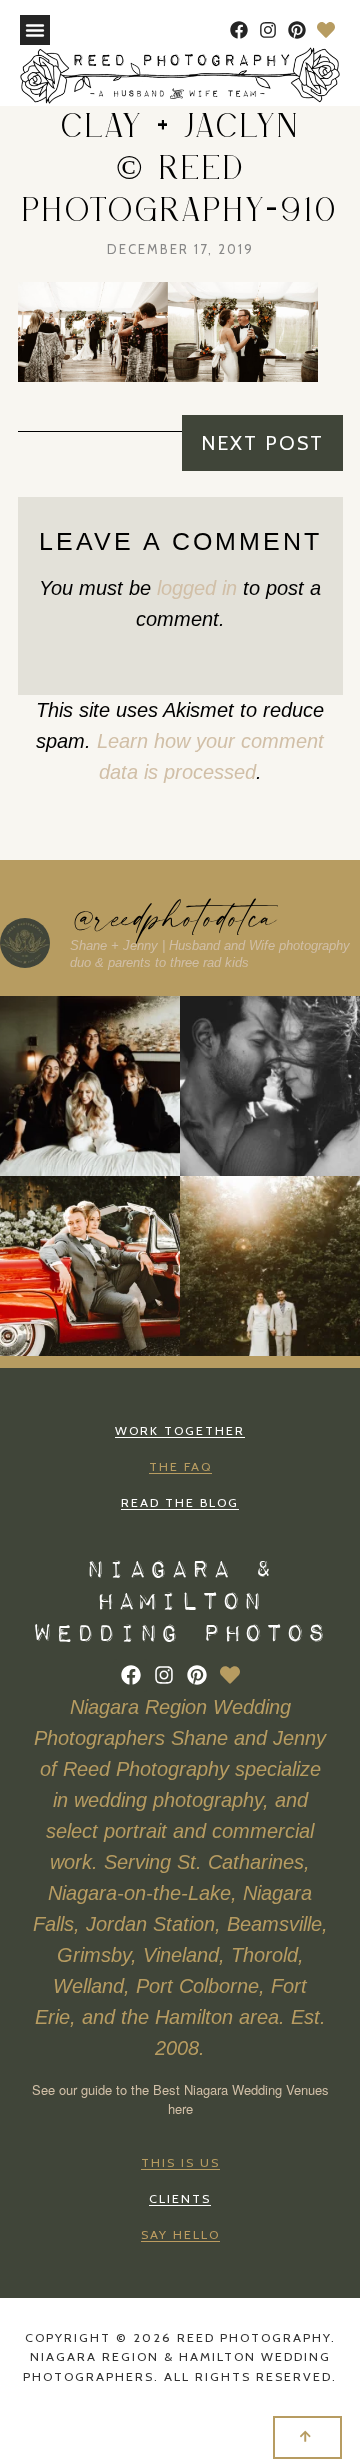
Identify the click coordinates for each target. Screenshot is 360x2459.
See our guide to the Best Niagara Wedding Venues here (180, 2099)
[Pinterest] (296, 30)
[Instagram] (268, 30)
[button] (35, 30)
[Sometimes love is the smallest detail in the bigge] (270, 1266)
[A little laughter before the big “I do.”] (90, 1086)
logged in (197, 588)
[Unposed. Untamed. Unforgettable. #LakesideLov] (270, 1086)
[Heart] (325, 30)
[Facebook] (239, 30)
